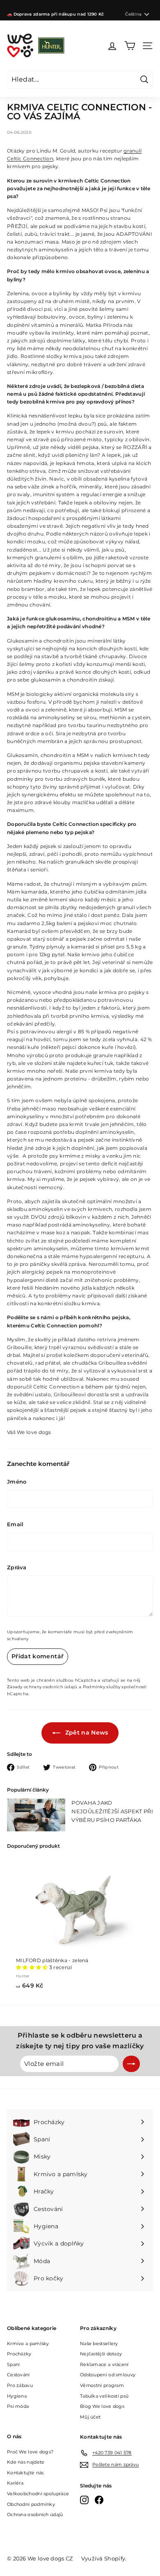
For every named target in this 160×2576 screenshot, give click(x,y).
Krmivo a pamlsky (28, 2343)
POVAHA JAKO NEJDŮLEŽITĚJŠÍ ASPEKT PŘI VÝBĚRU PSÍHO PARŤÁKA (112, 1811)
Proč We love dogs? (30, 2452)
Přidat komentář (38, 1656)
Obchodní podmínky (31, 2504)
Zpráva (17, 1567)
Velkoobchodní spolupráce (38, 2494)
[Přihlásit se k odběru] (131, 2064)
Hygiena (17, 2396)
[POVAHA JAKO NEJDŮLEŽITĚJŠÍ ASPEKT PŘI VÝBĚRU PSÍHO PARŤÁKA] (36, 1815)
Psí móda (18, 2406)
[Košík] (130, 46)
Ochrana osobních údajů (35, 2514)
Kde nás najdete (26, 2462)
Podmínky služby (102, 1687)
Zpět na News (86, 1733)
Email (15, 1524)
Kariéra (15, 2483)
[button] (33, 1967)
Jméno (17, 1482)
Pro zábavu (20, 2385)
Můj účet (90, 2417)
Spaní (14, 2364)
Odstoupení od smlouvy (108, 2375)
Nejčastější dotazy (101, 2354)
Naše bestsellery (99, 2343)
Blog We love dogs (102, 2406)
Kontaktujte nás (25, 2473)
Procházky (19, 2354)
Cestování (18, 2375)
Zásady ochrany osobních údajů (42, 1687)
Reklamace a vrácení (104, 2364)
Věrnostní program (102, 2385)
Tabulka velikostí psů (104, 2396)
